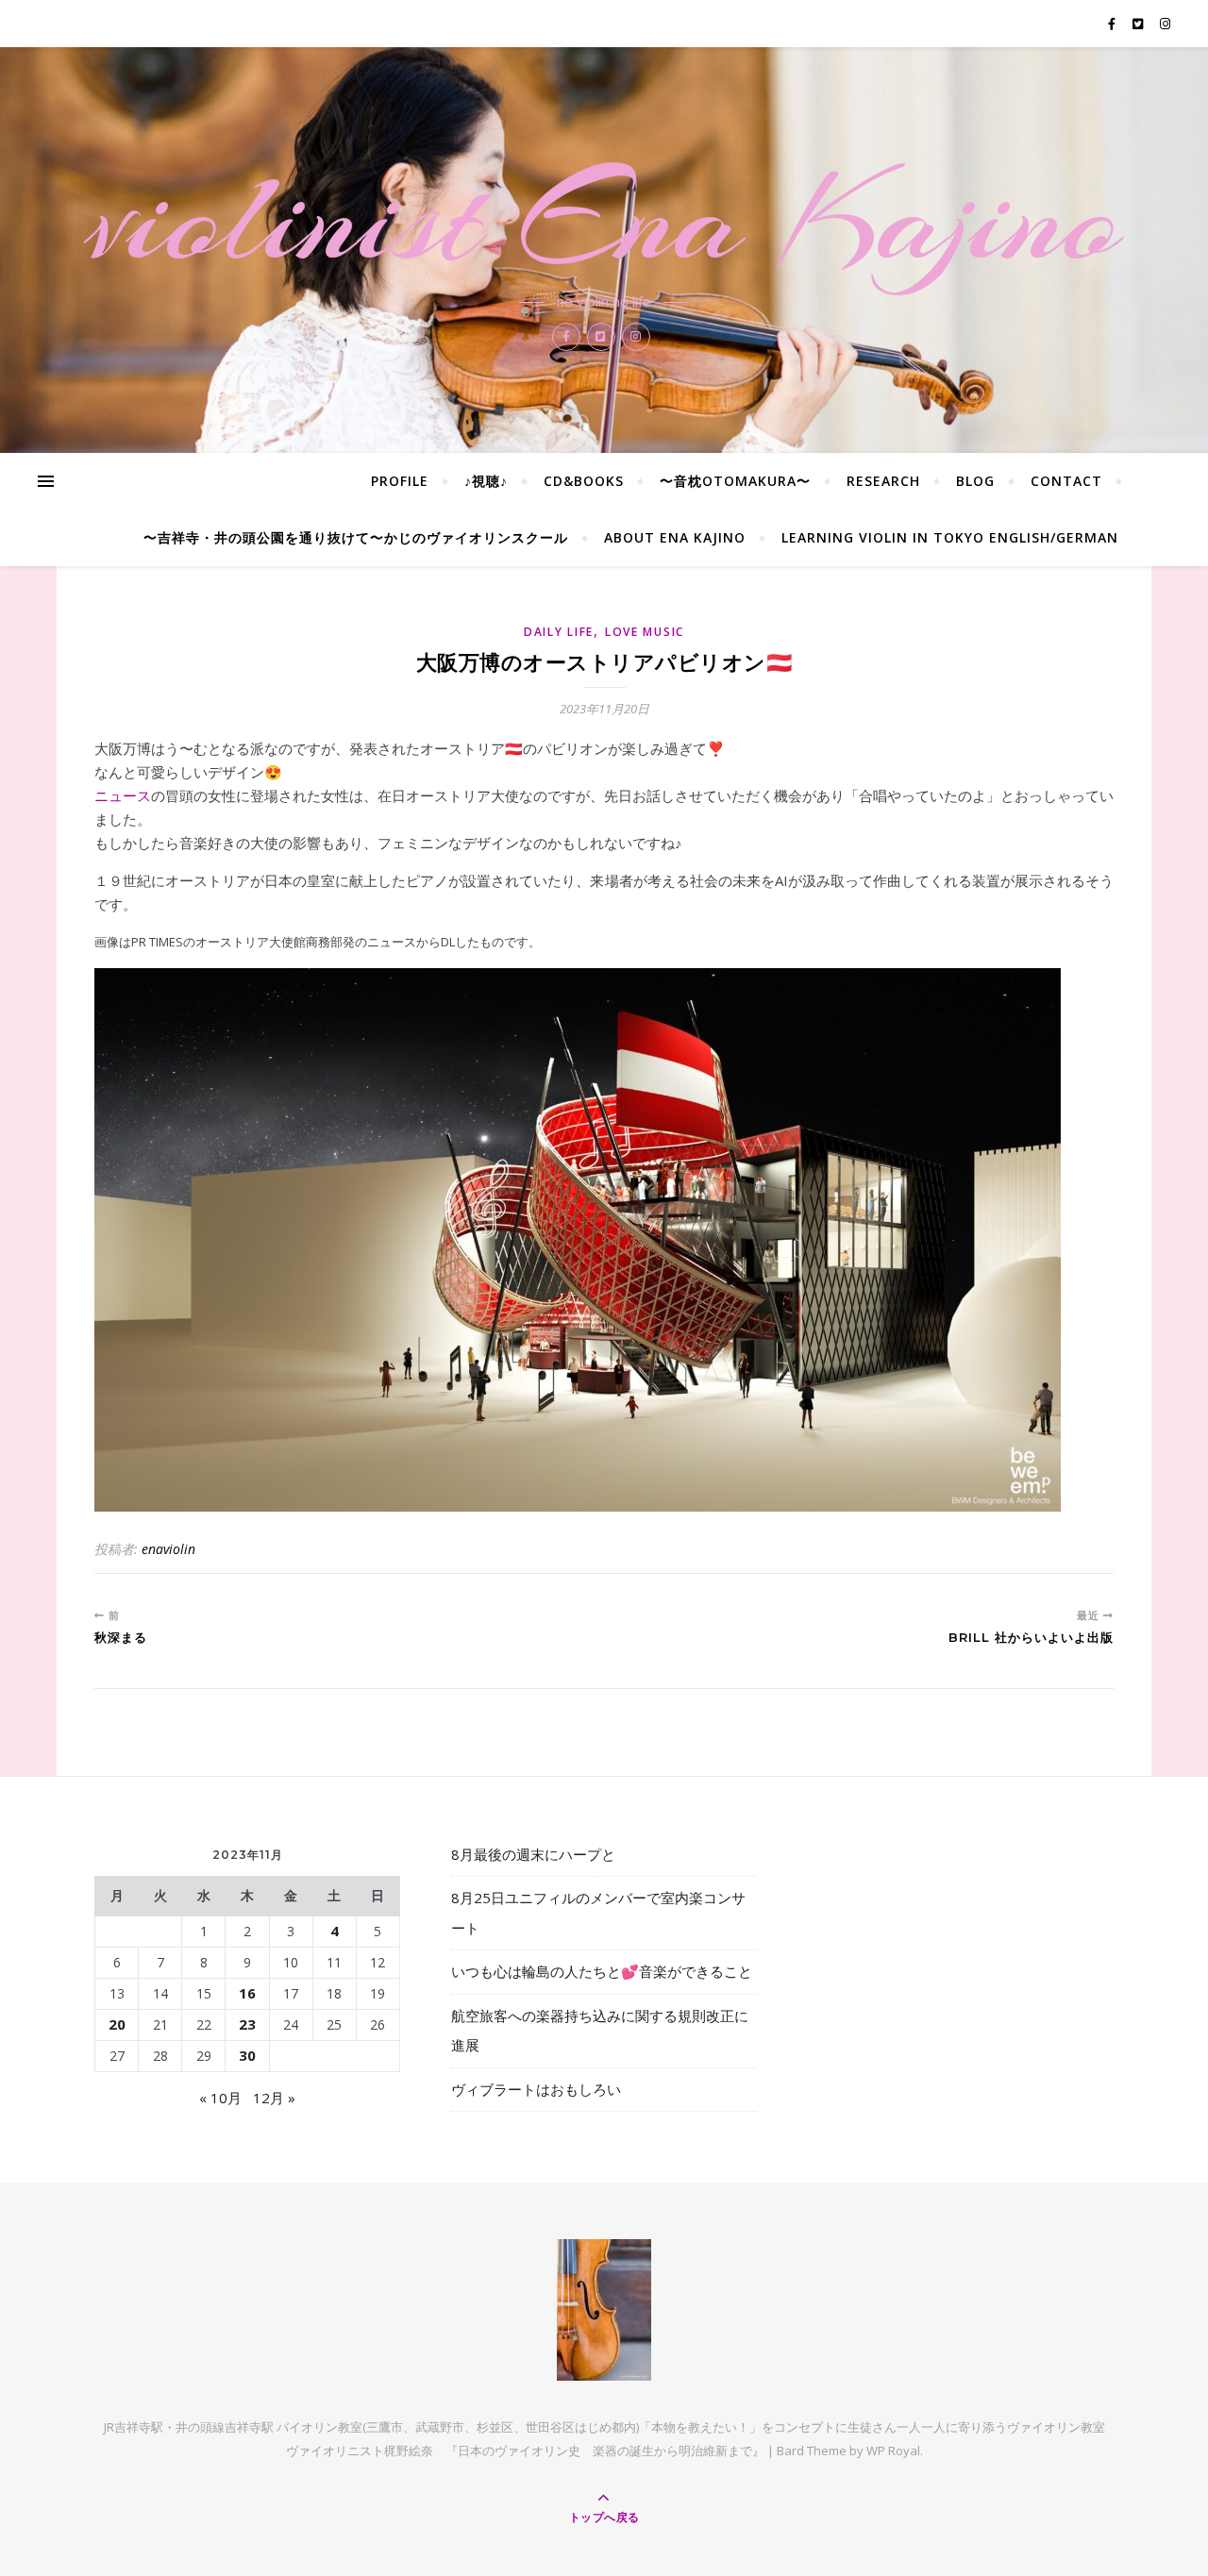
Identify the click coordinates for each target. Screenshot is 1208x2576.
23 (247, 2024)
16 (247, 1993)
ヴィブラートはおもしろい (536, 2089)
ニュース (123, 795)
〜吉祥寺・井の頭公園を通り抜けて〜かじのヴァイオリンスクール (356, 537)
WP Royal (893, 2451)
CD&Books (584, 481)
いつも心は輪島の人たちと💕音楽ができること (602, 1971)
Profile (400, 481)
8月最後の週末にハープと (533, 1854)
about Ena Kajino (675, 537)
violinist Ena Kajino (604, 219)
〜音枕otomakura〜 (735, 481)
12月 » (274, 2098)
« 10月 (220, 2098)
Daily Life (559, 632)
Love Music (645, 632)
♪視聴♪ (486, 481)
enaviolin (168, 1549)
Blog (975, 481)
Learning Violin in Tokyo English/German (950, 537)
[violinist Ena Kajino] (604, 2310)
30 (247, 2055)
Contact (1066, 481)
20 (117, 2024)
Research (883, 481)
